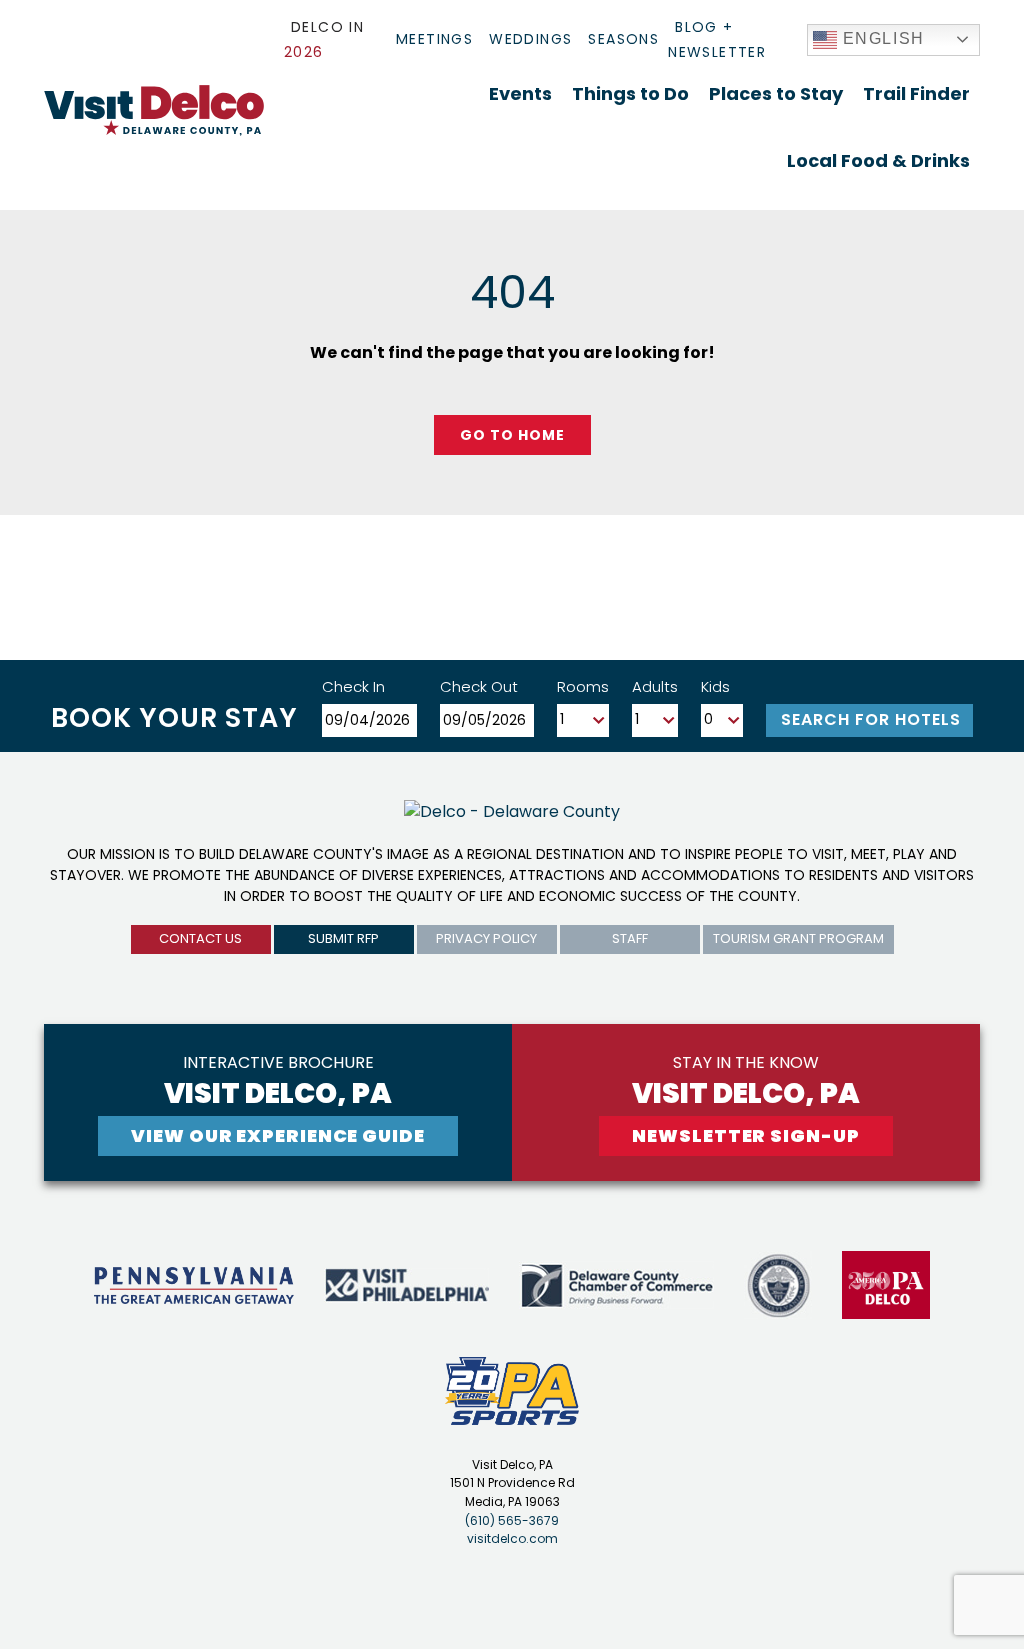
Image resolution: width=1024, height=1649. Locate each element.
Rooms (583, 686)
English (881, 38)
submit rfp (343, 938)
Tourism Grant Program (798, 938)
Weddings (530, 39)
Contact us (200, 938)
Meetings (434, 39)
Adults (655, 686)
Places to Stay (776, 93)
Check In (353, 686)
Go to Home (512, 435)
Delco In (324, 39)
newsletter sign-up (745, 1135)
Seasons (623, 39)
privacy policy (486, 938)
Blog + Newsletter (717, 39)
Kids (715, 686)
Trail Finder (916, 93)
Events (520, 93)
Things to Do (630, 93)
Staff (630, 938)
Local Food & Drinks (878, 160)
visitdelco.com (512, 1538)
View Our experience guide (278, 1135)
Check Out (479, 686)
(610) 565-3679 (512, 1520)
